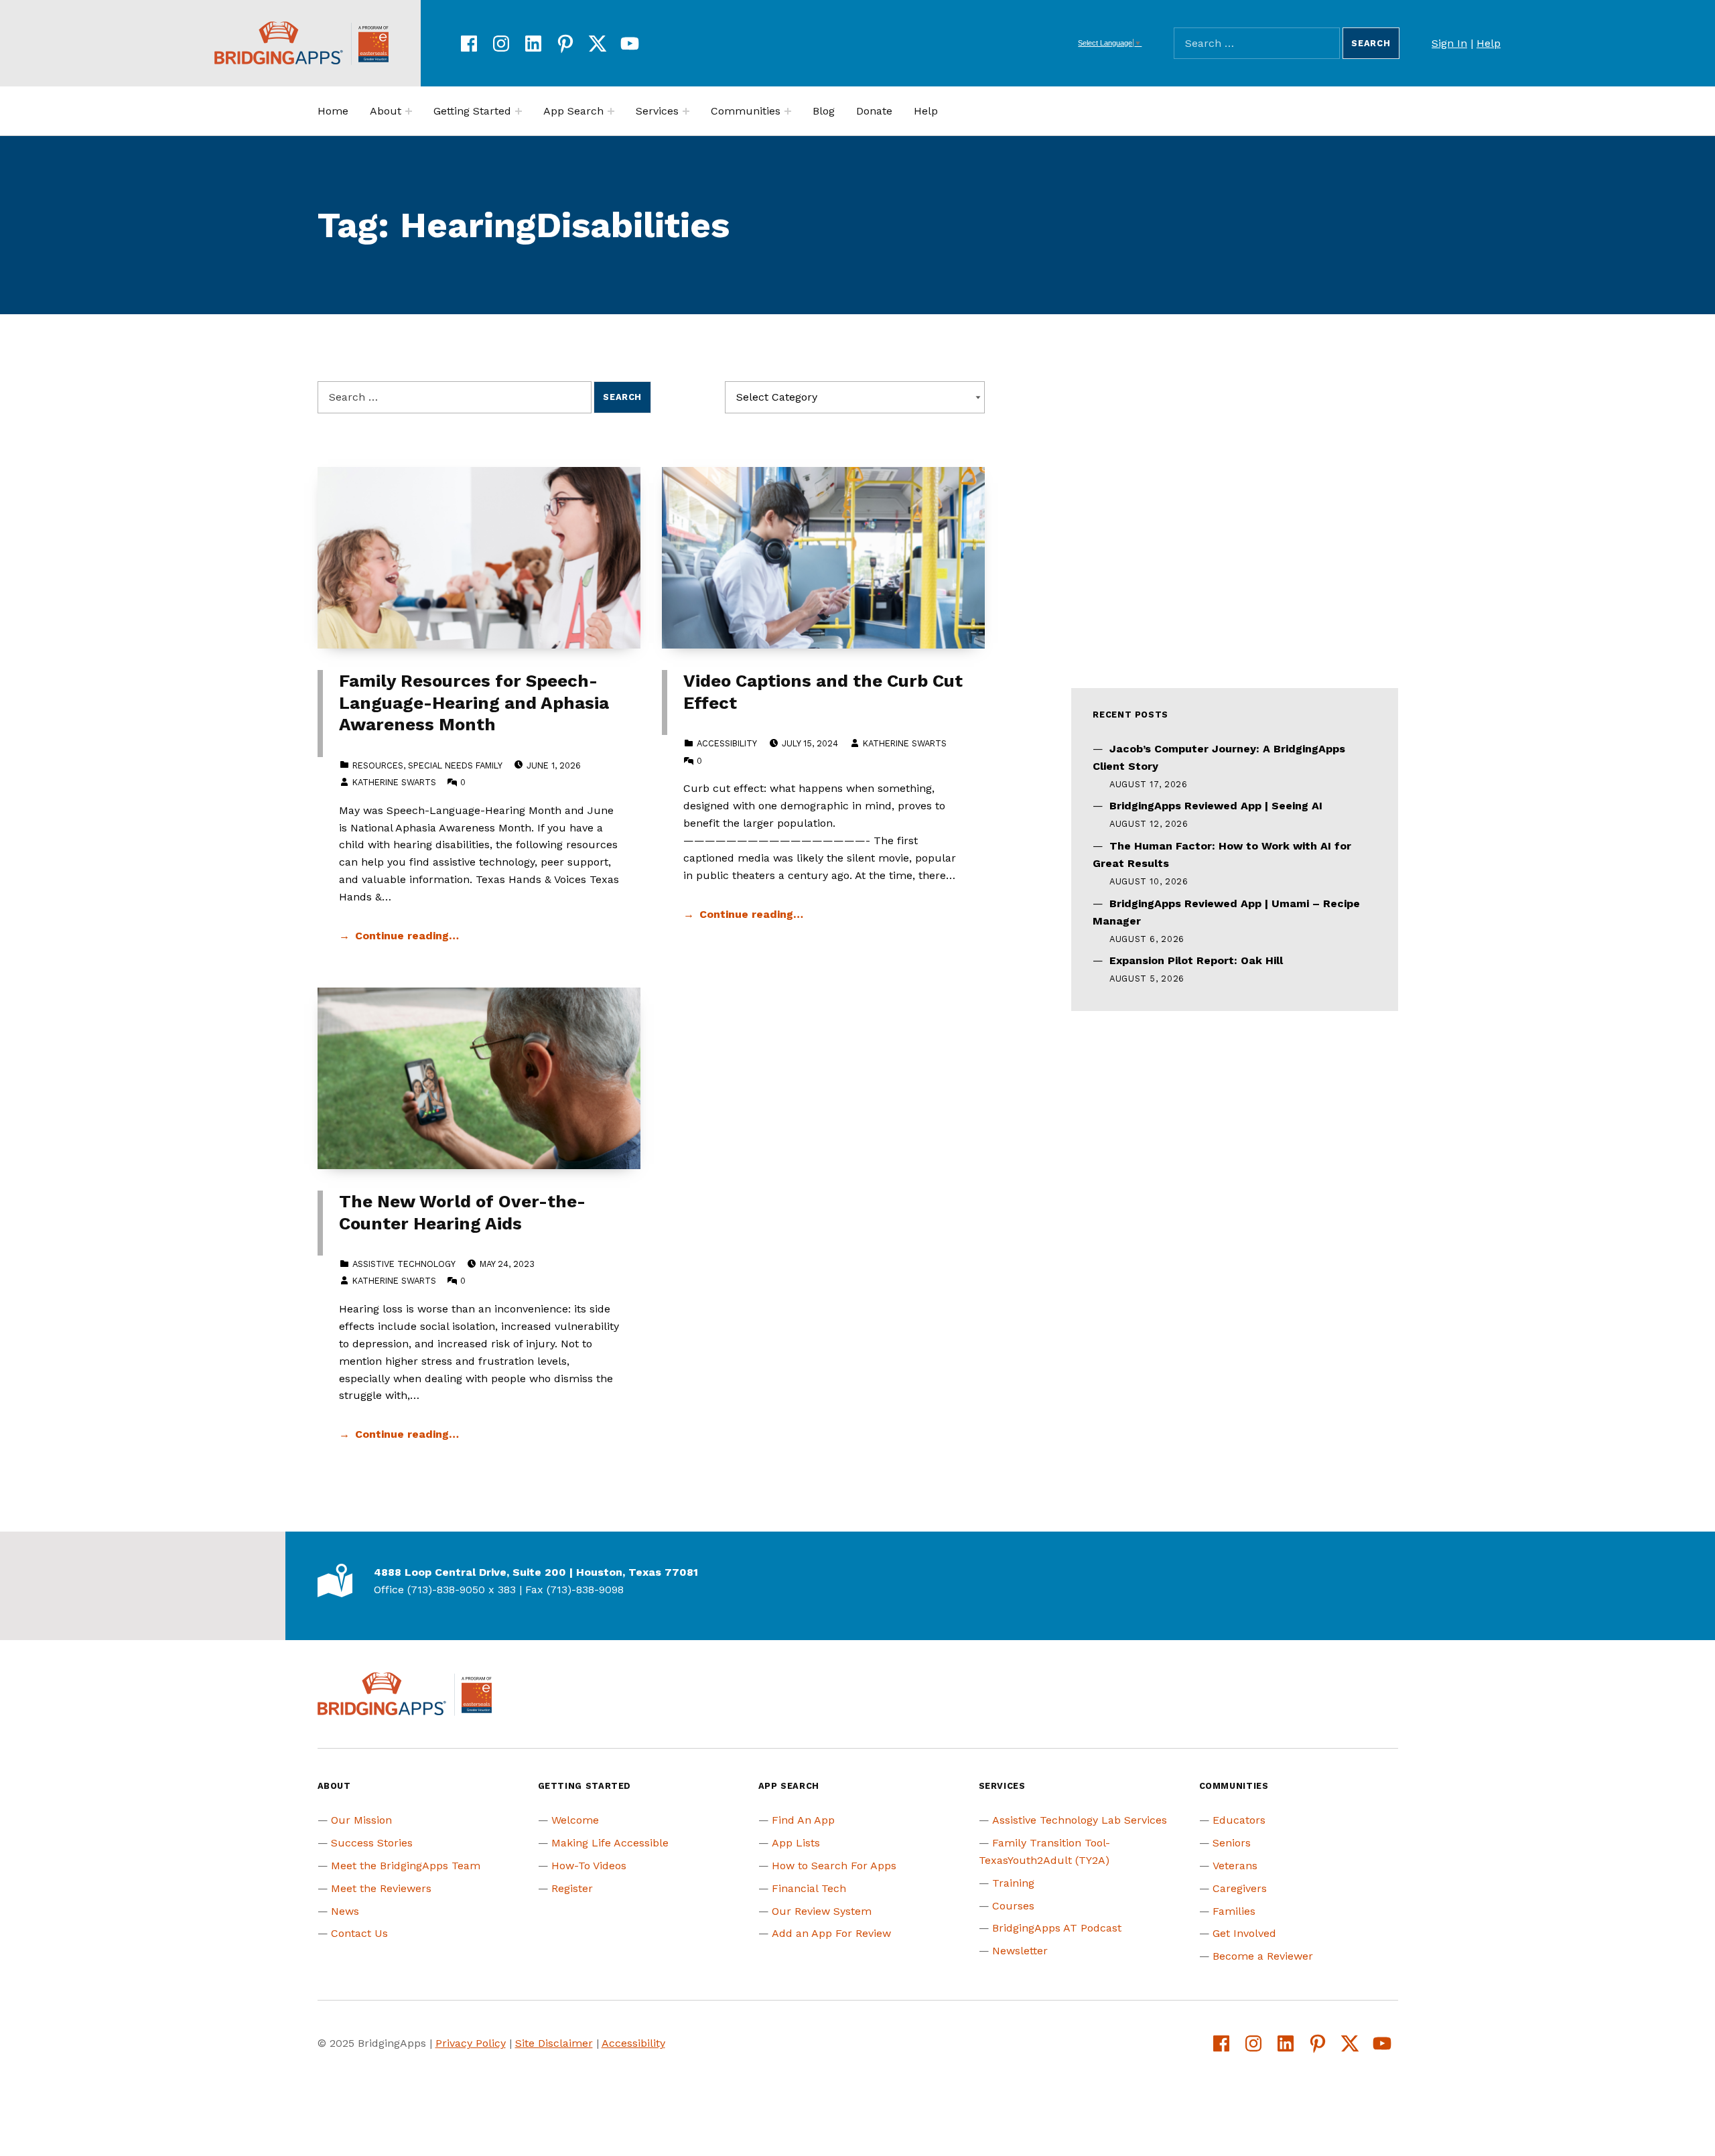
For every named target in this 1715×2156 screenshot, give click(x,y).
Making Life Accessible (610, 1843)
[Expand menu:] (409, 111)
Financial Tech (809, 1888)
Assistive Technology (404, 1264)
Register (572, 1888)
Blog (824, 111)
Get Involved (1244, 1933)
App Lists (796, 1843)
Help (1489, 43)
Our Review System (822, 1911)
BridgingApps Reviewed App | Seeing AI (1216, 806)
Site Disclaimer (554, 2043)
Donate (874, 111)
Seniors (1232, 1843)
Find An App (803, 1820)
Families (1234, 1911)
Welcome (575, 1820)
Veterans (1235, 1866)
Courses (1013, 1906)
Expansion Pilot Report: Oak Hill (1196, 960)
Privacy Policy (471, 2043)
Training (1013, 1883)
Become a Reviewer (1263, 1956)
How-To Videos (589, 1866)
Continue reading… (407, 936)
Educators (1239, 1820)
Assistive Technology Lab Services (1080, 1820)
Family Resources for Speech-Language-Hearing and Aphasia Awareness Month (474, 702)
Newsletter (1020, 1951)
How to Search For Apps (834, 1866)
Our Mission (361, 1820)
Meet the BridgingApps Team (406, 1866)
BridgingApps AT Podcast (1057, 1928)
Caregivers (1240, 1888)
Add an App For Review (831, 1933)
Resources (378, 765)
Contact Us (359, 1933)
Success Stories (372, 1843)
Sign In (1449, 43)
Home (333, 111)
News (345, 1911)
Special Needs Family (455, 765)
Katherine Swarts (394, 782)
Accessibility (727, 743)
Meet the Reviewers (381, 1888)
